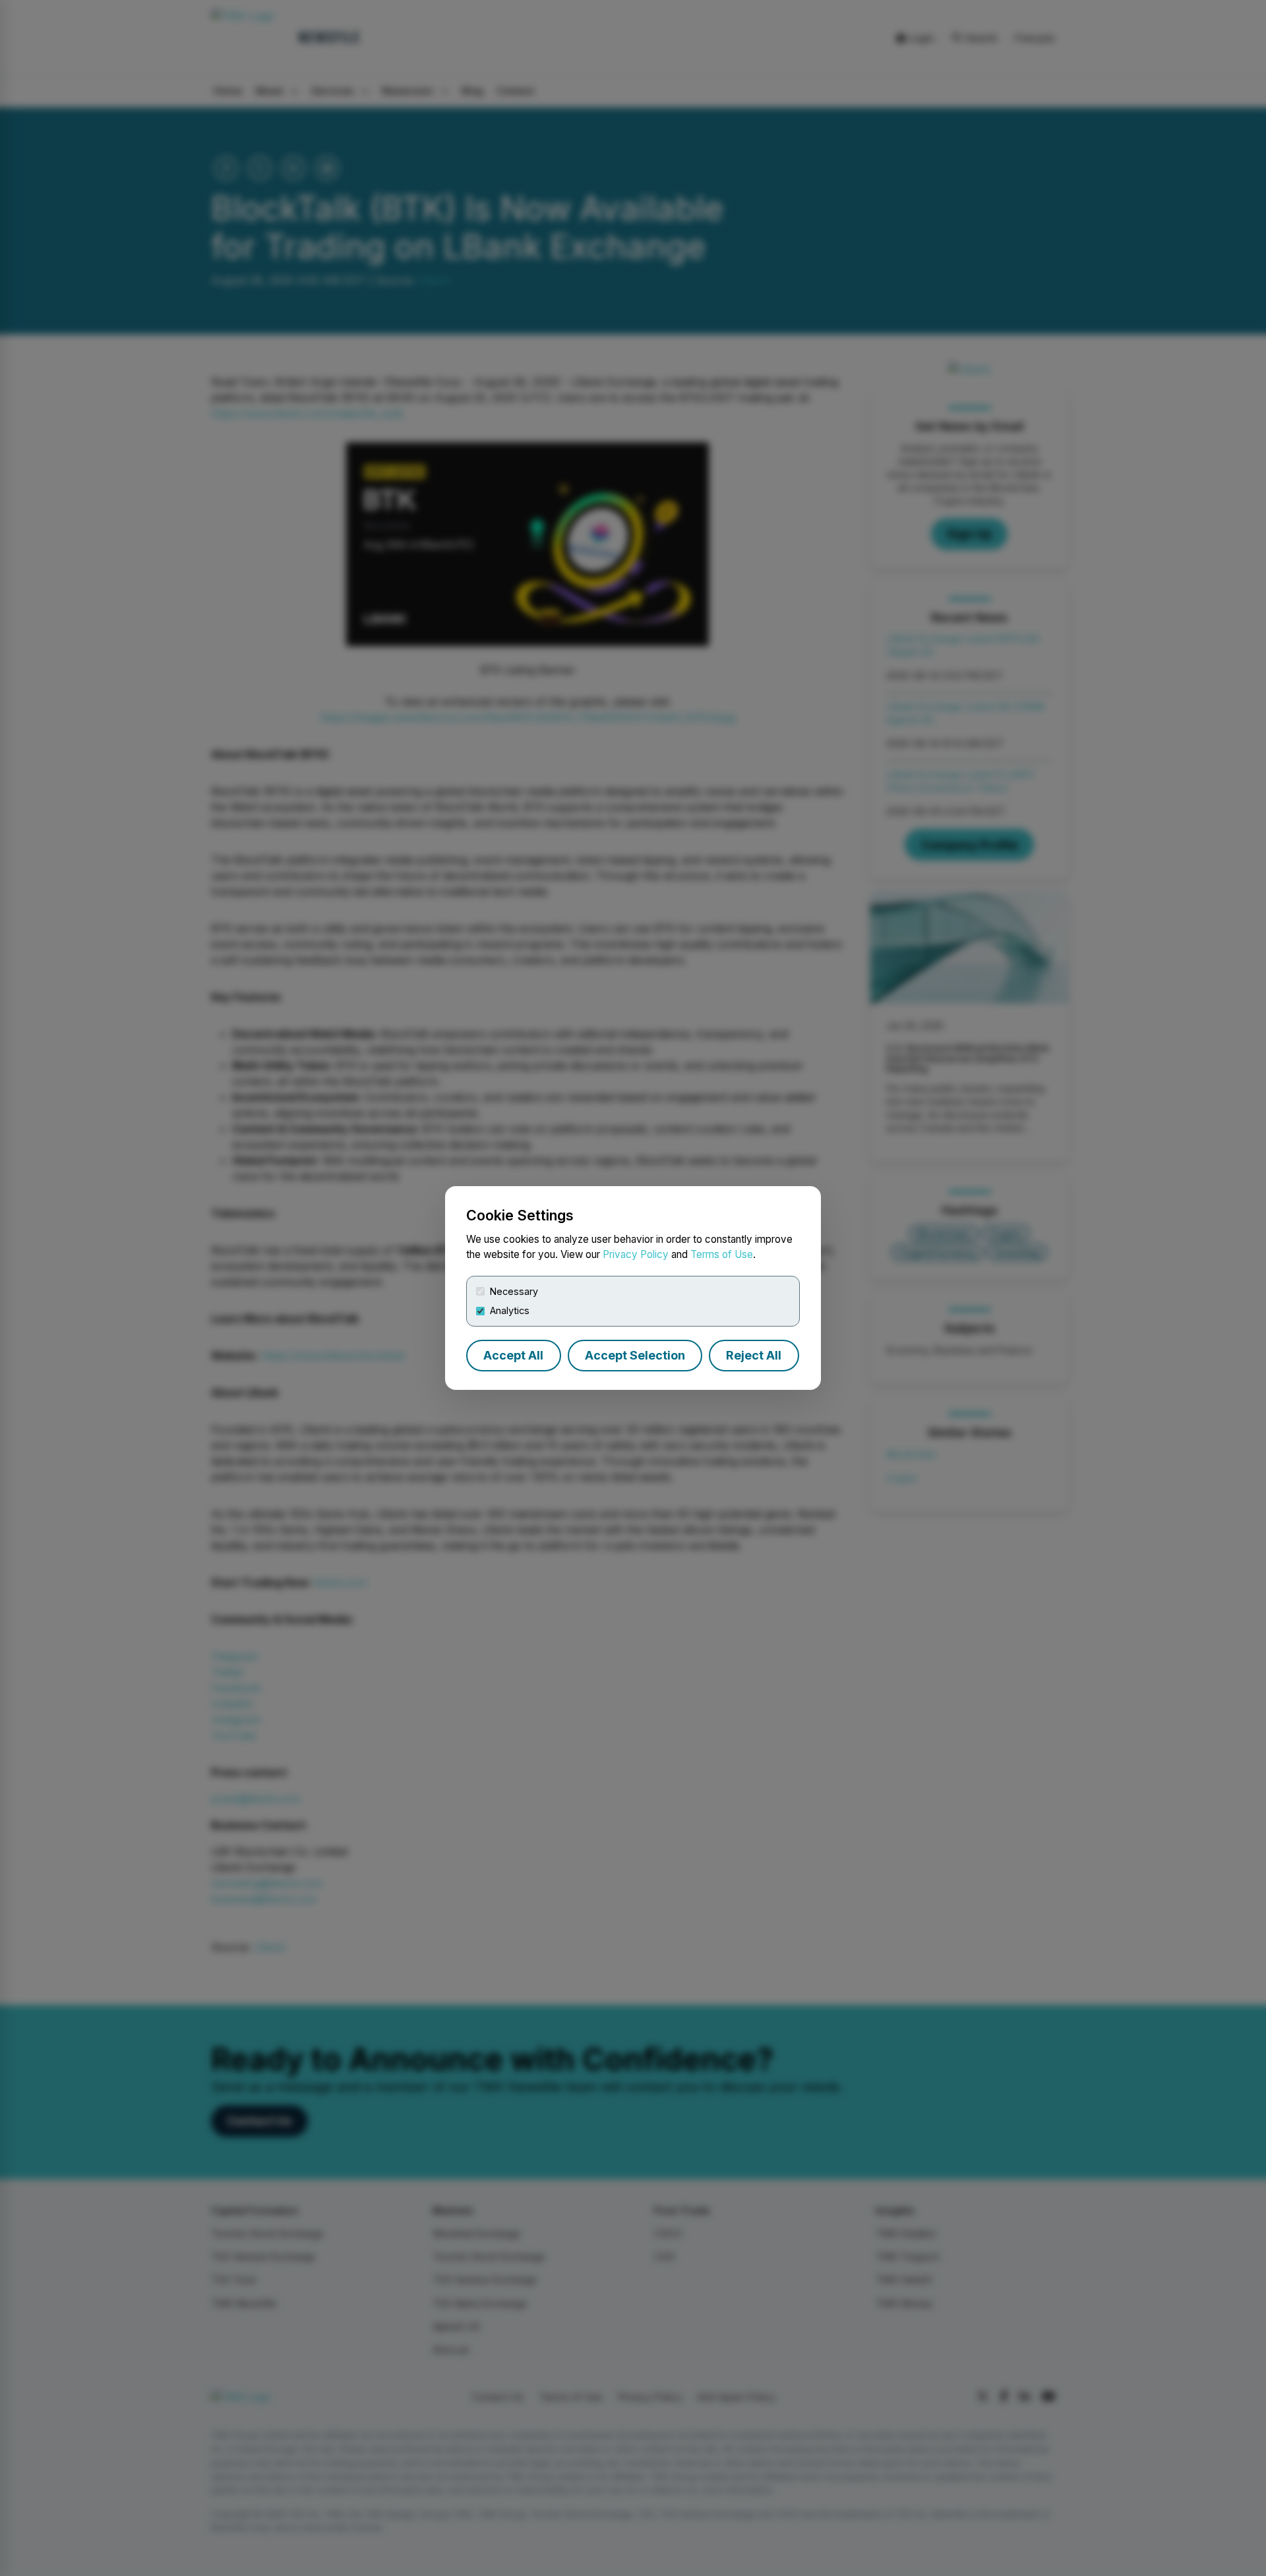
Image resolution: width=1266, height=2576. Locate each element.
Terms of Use (722, 1254)
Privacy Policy (636, 1254)
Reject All (754, 1355)
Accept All (513, 1355)
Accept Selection (635, 1355)
